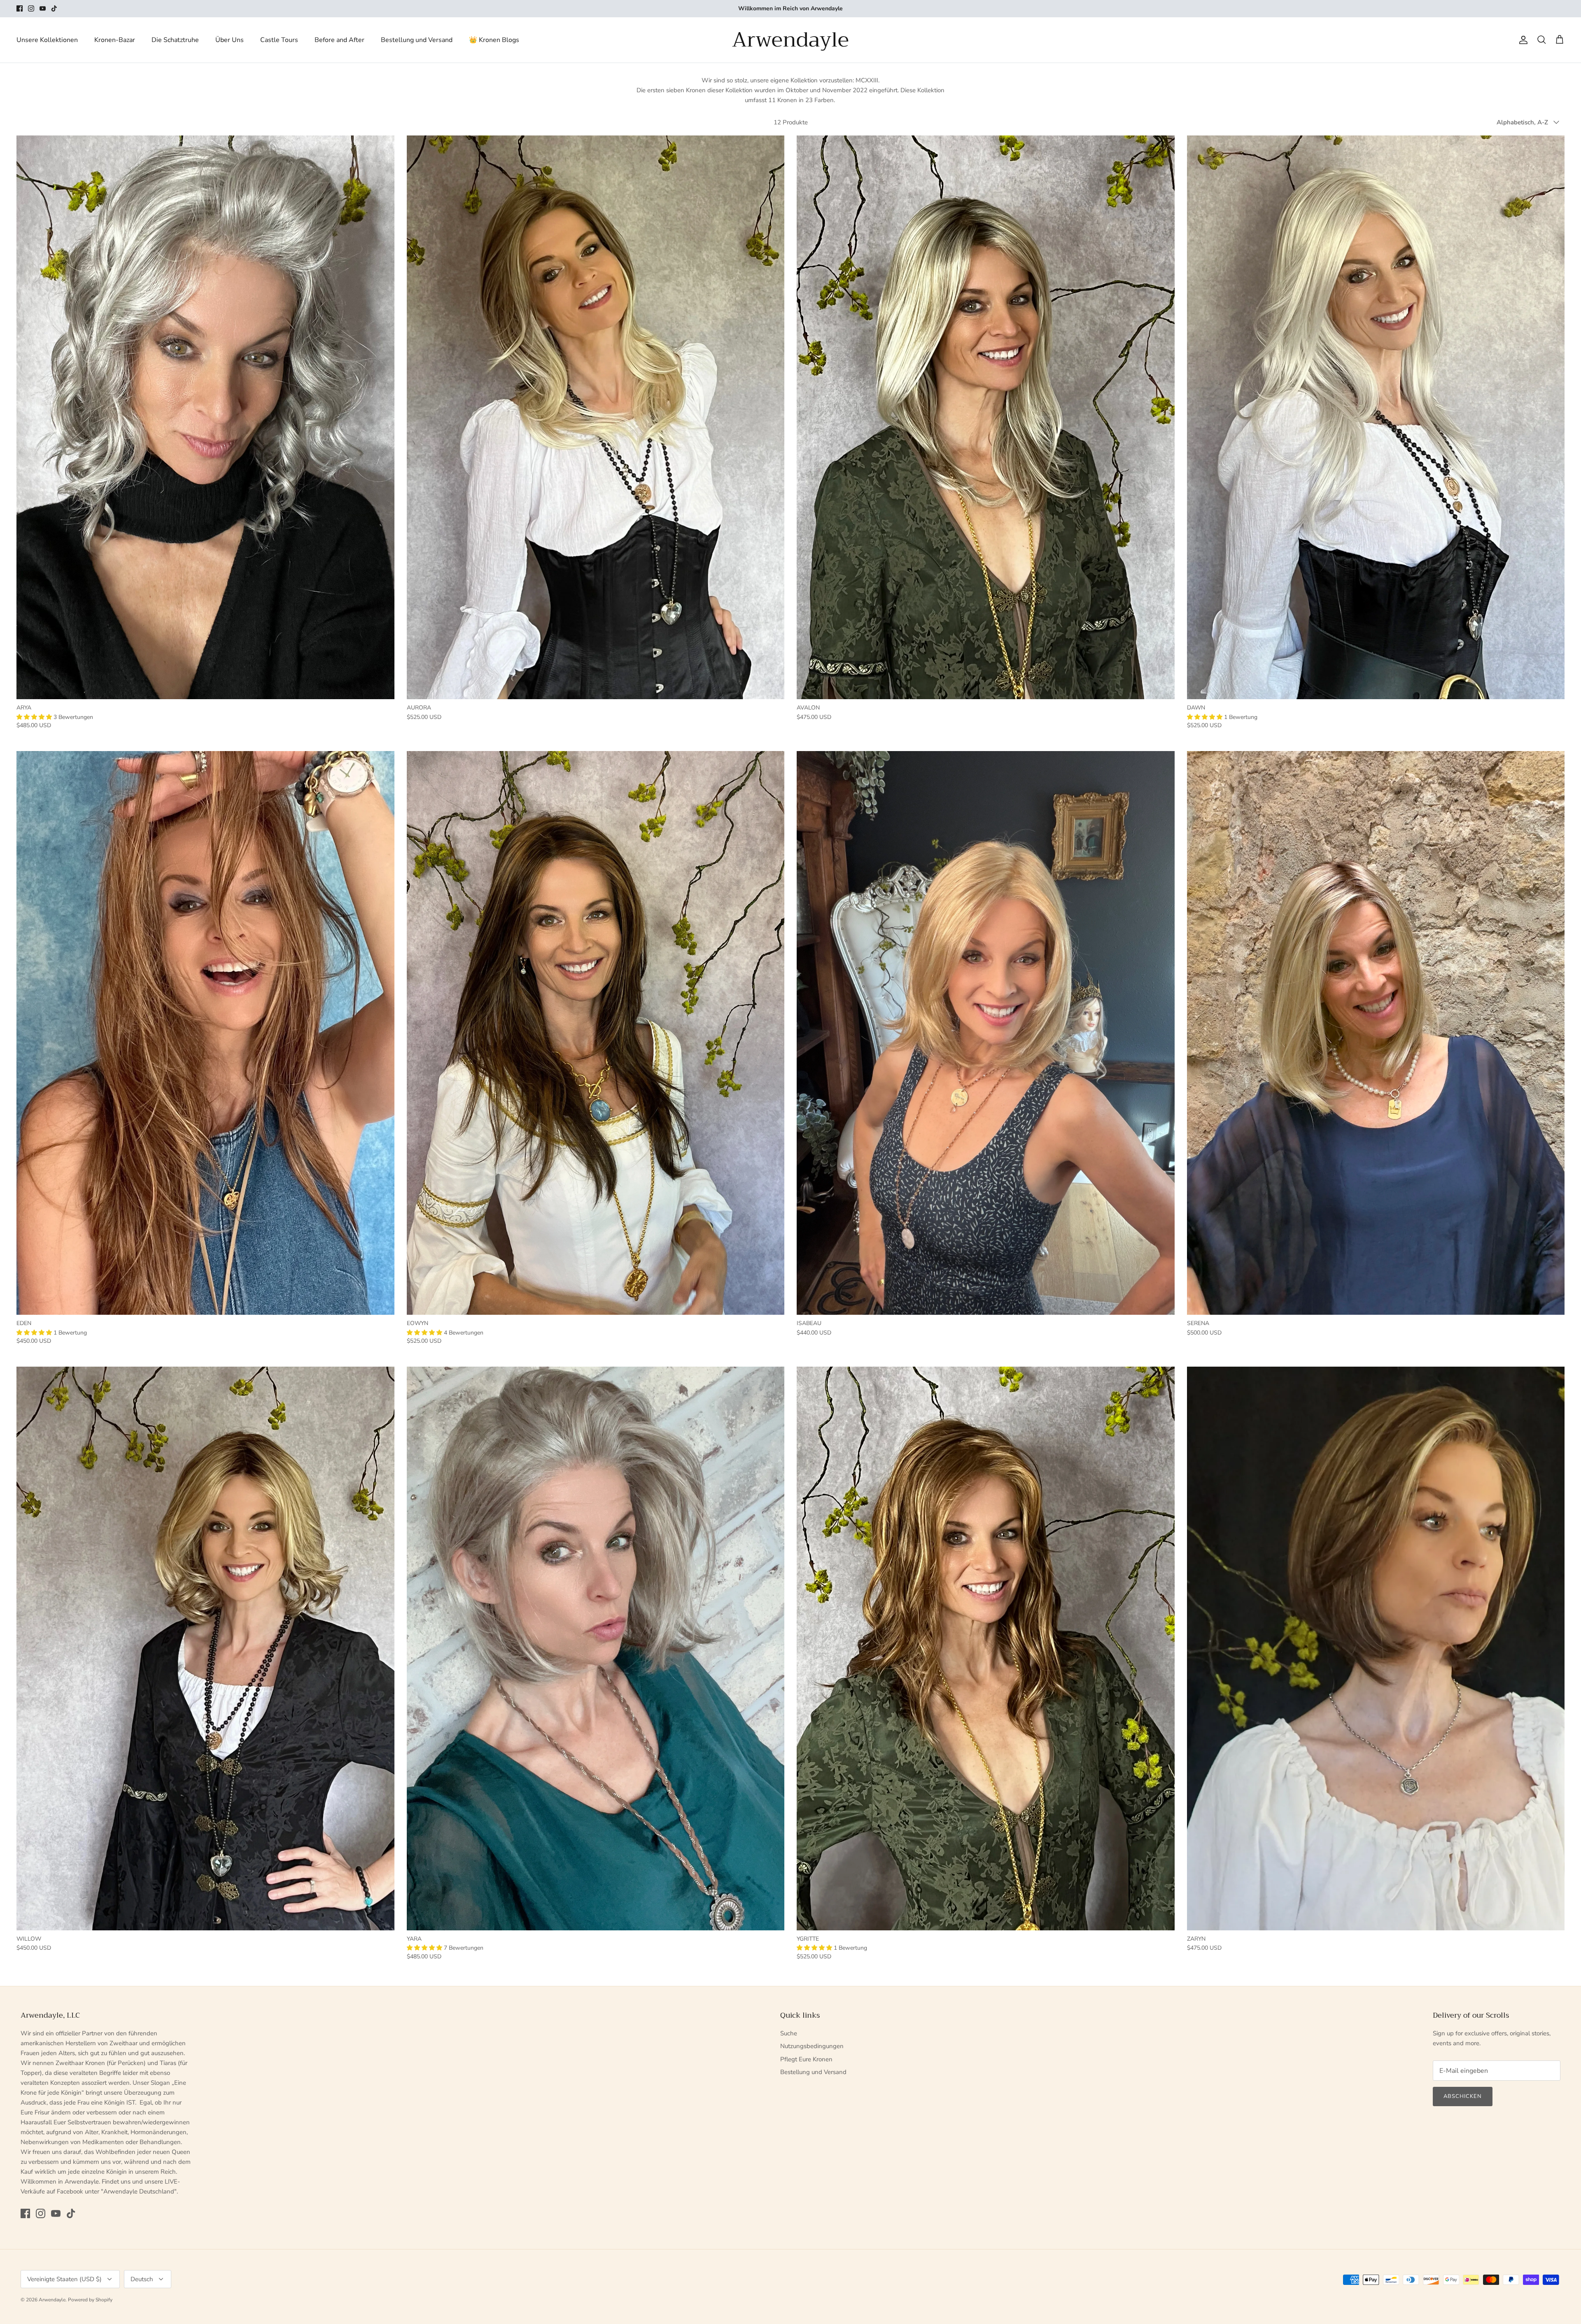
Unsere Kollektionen (47, 40)
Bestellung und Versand (417, 40)
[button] (35, 717)
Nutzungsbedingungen (812, 2046)
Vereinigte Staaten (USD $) (64, 2279)
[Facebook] (20, 8)
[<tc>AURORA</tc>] (596, 417)
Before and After (339, 40)
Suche (789, 2033)
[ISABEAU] (986, 1033)
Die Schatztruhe (175, 40)
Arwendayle (52, 2300)
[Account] (1522, 40)
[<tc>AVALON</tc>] (986, 417)
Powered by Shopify (90, 2300)
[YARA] (596, 1648)
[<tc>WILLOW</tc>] (205, 1648)
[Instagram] (31, 8)
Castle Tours (279, 40)
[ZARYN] (1376, 1648)
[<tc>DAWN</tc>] (1376, 417)
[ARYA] (205, 417)
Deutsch (142, 2279)
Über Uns (230, 40)
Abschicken (1463, 2096)
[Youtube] (43, 8)
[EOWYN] (596, 1033)
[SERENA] (1376, 1033)
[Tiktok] (54, 8)
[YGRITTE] (986, 1648)
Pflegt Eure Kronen (806, 2059)
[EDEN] (205, 1033)
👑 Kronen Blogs (494, 40)
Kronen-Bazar (115, 40)
